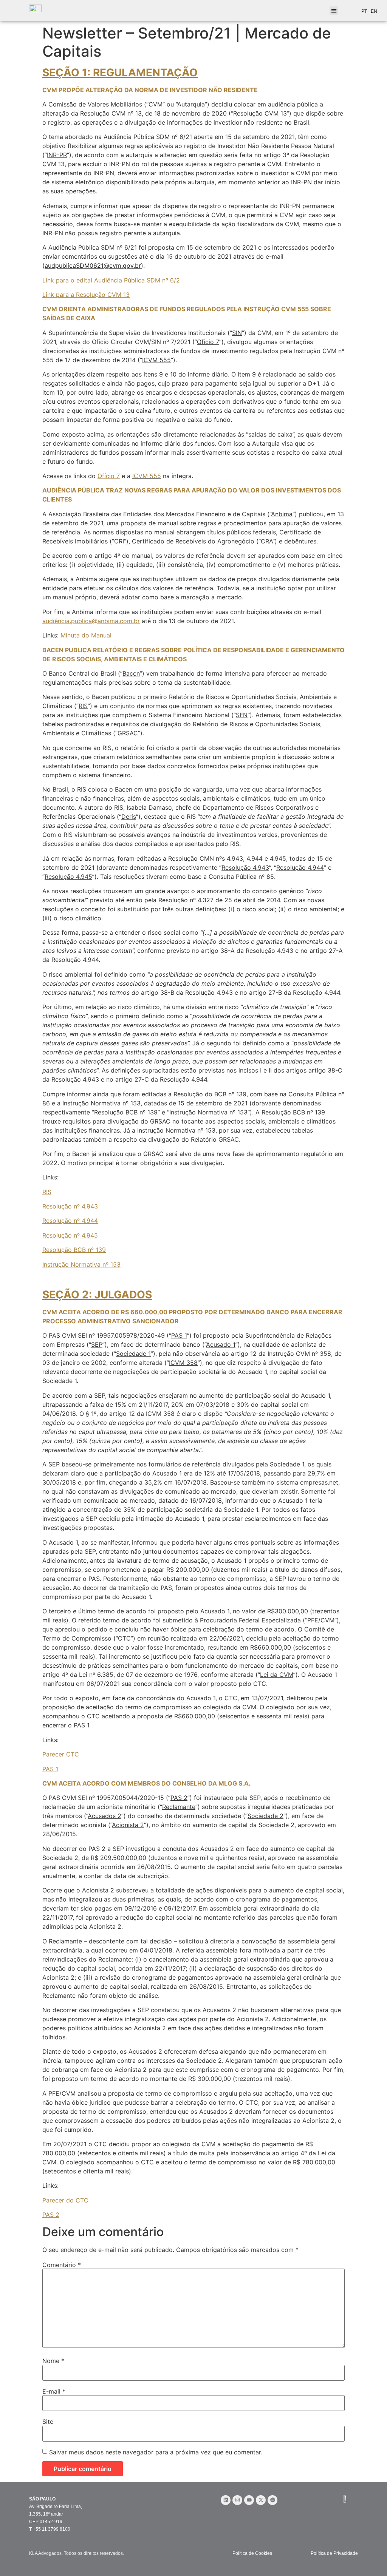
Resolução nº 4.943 (70, 1206)
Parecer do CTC (65, 2200)
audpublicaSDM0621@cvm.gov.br (93, 265)
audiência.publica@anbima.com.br (91, 621)
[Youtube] (249, 2500)
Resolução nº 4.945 (70, 1235)
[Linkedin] (226, 2500)
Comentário (62, 2265)
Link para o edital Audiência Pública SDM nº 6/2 (111, 280)
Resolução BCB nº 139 (74, 1250)
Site (48, 2422)
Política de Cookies (252, 2553)
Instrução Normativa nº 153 (81, 1264)
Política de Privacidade (334, 2553)
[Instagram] (237, 2500)
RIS (47, 1192)
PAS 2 (51, 2215)
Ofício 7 (109, 476)
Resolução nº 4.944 (70, 1221)
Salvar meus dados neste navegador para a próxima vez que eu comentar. (156, 2452)
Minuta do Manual (86, 635)
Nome (53, 2361)
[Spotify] (272, 2500)
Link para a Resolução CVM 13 (86, 295)
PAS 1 (50, 1769)
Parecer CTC (61, 1754)
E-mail (54, 2391)
